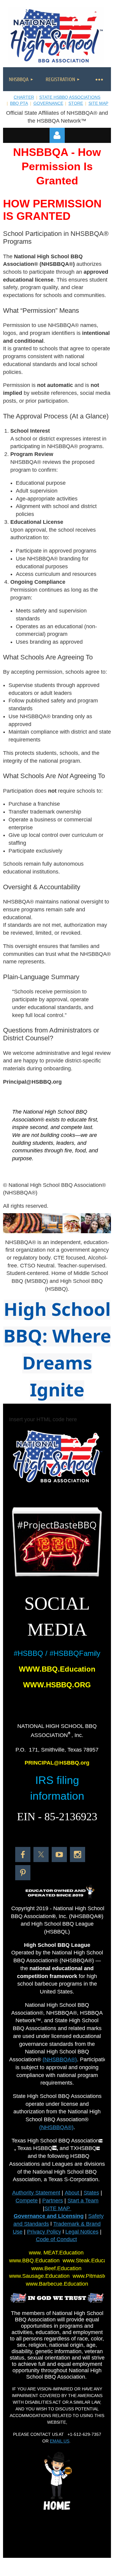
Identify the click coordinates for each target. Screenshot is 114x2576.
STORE (76, 103)
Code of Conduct (56, 2239)
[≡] (99, 79)
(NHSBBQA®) (60, 2059)
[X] (41, 1854)
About (73, 2193)
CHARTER (24, 97)
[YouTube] (59, 1854)
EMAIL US (60, 2441)
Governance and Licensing (49, 2216)
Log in (57, 135)
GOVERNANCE (48, 103)
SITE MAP (98, 103)
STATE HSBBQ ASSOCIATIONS (70, 97)
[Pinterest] (23, 1873)
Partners (53, 2201)
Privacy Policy (44, 2232)
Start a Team (83, 2201)
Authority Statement (36, 2193)
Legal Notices (82, 2232)
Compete (27, 2201)
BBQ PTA (19, 103)
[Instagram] (78, 1854)
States (91, 2193)
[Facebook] (23, 1854)
